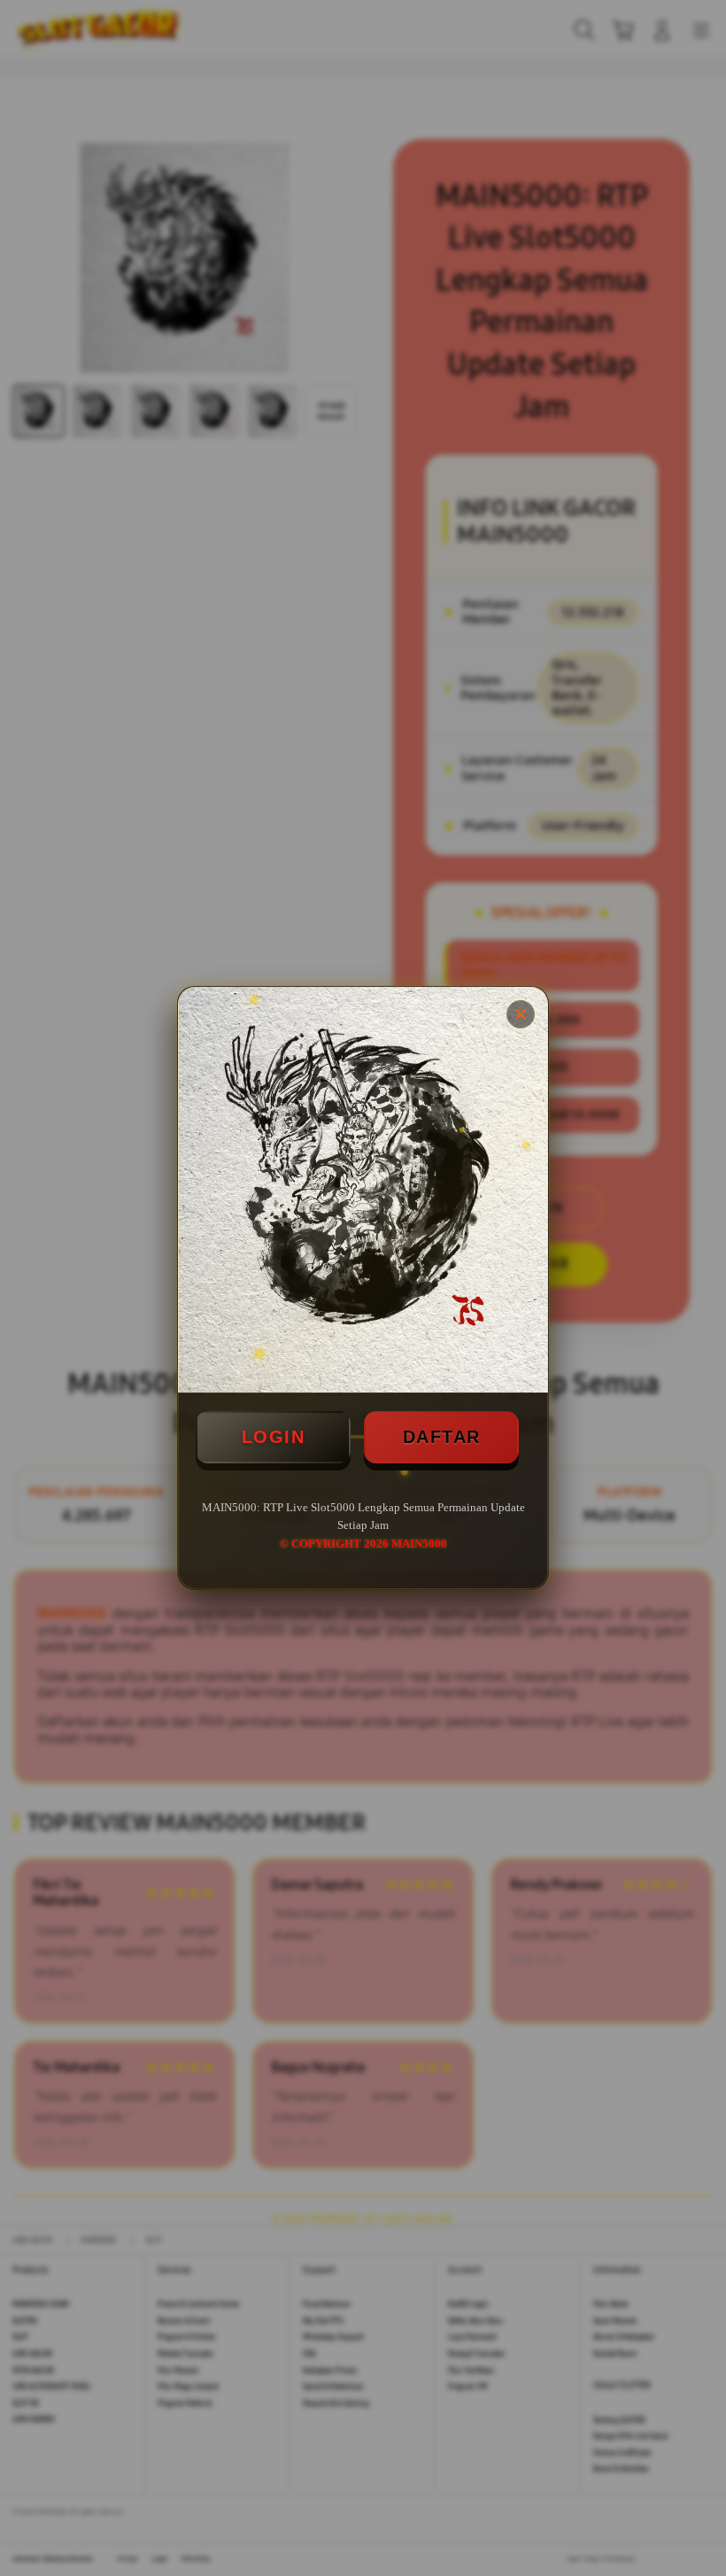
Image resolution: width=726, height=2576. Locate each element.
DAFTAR (442, 1437)
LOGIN (274, 1437)
